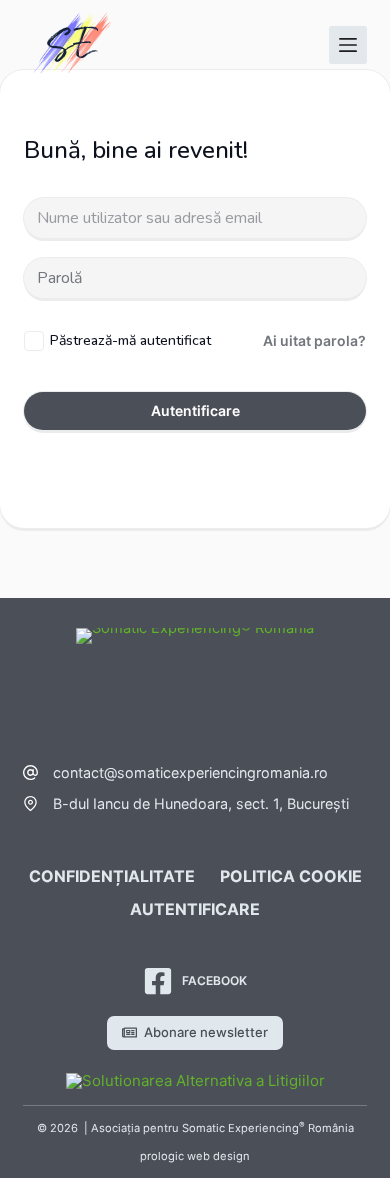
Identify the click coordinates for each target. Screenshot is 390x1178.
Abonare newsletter (206, 1032)
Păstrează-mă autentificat (130, 340)
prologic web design (195, 1156)
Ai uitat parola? (314, 340)
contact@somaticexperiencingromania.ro (190, 772)
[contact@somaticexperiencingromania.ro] (30, 772)
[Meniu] (348, 45)
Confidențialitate (112, 876)
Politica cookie (291, 876)
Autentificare (195, 410)
